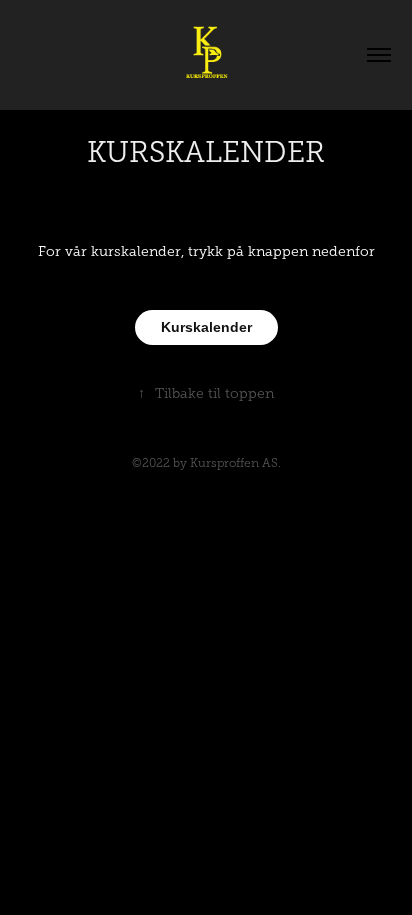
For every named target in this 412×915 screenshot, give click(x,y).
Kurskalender (206, 327)
